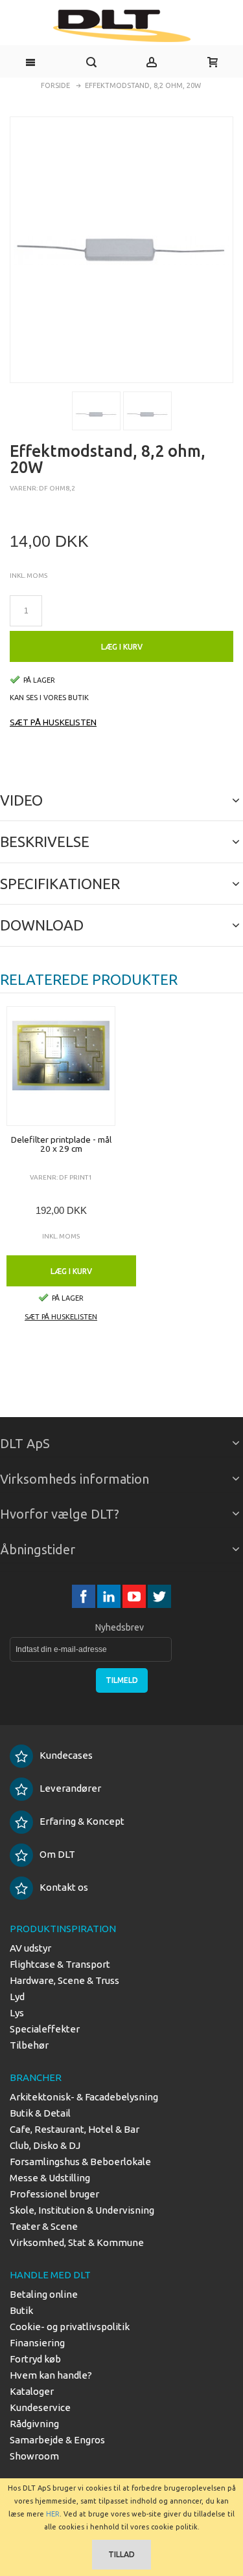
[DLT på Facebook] (85, 1597)
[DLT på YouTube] (135, 1597)
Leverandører (70, 1788)
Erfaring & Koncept (82, 1821)
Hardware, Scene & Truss (64, 1980)
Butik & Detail (40, 2113)
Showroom (34, 2456)
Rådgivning (34, 2424)
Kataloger (32, 2391)
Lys (17, 2013)
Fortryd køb (35, 2359)
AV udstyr (30, 1948)
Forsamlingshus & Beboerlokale (80, 2162)
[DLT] (121, 26)
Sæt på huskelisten (53, 722)
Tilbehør (29, 2045)
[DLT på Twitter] (159, 1597)
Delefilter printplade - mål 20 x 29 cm (61, 1144)
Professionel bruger (54, 2194)
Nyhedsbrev (120, 1627)
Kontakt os (64, 1887)
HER (53, 2514)
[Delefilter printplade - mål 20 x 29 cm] (61, 1066)
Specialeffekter (45, 2029)
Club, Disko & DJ (45, 2145)
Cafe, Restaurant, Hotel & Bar (75, 2129)
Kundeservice (40, 2407)
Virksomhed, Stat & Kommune (77, 2242)
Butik (21, 2310)
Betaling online (44, 2294)
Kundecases (66, 1755)
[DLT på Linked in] (110, 1597)
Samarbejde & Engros (57, 2440)
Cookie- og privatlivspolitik (70, 2327)
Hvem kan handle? (51, 2375)
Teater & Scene (44, 2226)
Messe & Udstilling (50, 2178)
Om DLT (57, 1854)
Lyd (17, 1997)
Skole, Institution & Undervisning (82, 2210)
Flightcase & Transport (60, 1964)
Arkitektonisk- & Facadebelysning (84, 2097)
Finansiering (37, 2343)
